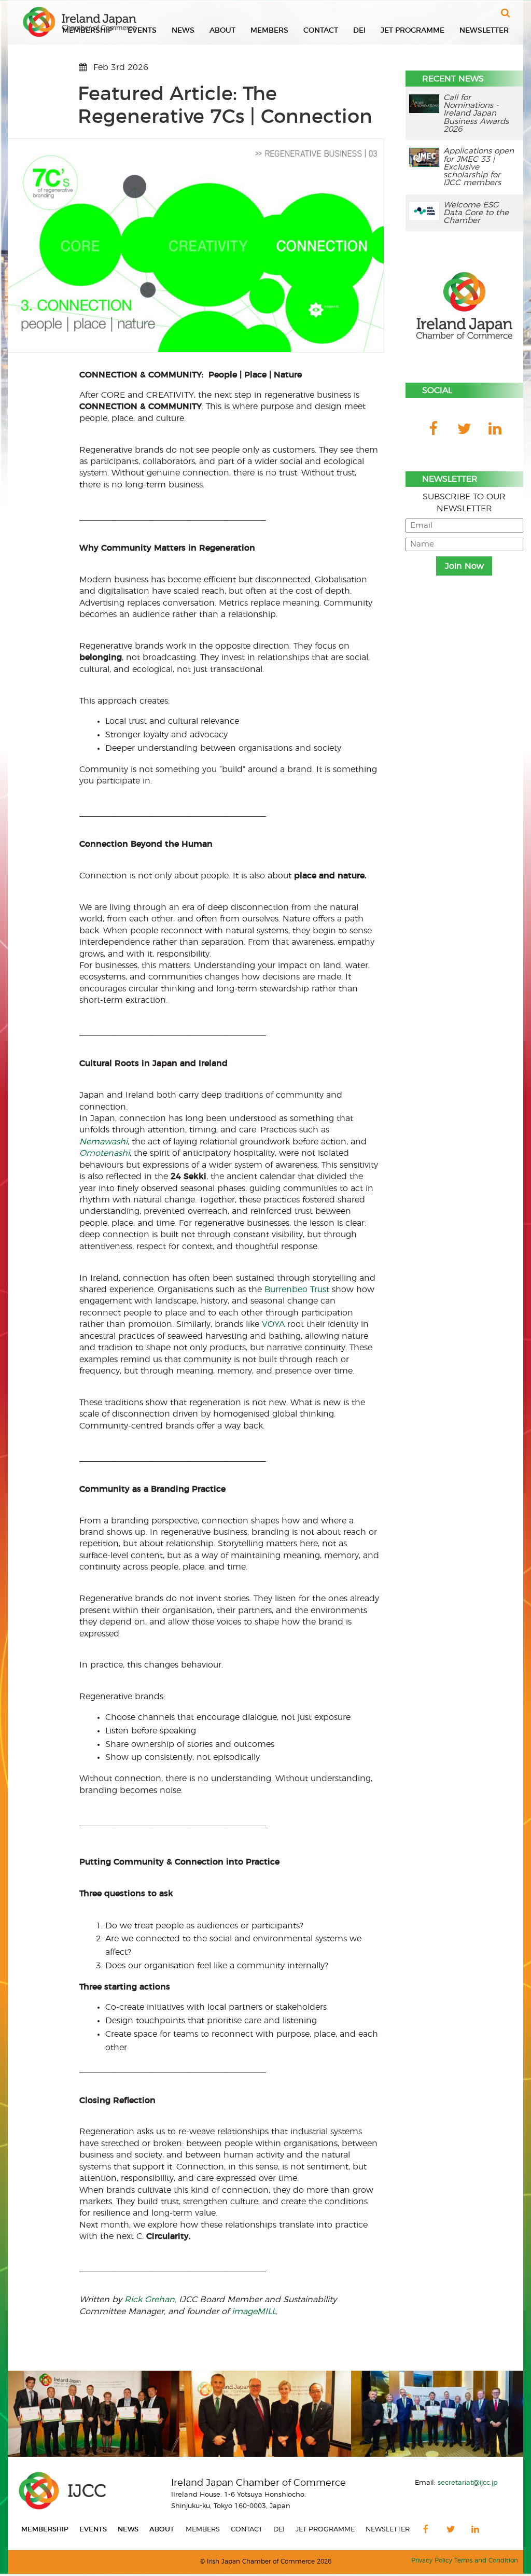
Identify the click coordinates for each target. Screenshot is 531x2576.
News (183, 31)
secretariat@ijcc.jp (468, 2483)
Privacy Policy (432, 2561)
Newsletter (484, 31)
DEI (359, 31)
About (222, 31)
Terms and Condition (486, 2561)
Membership (45, 2530)
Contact (321, 31)
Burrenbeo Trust (297, 1290)
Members (269, 31)
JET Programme (413, 31)
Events (142, 31)
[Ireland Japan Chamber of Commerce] (80, 22)
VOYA (273, 1324)
